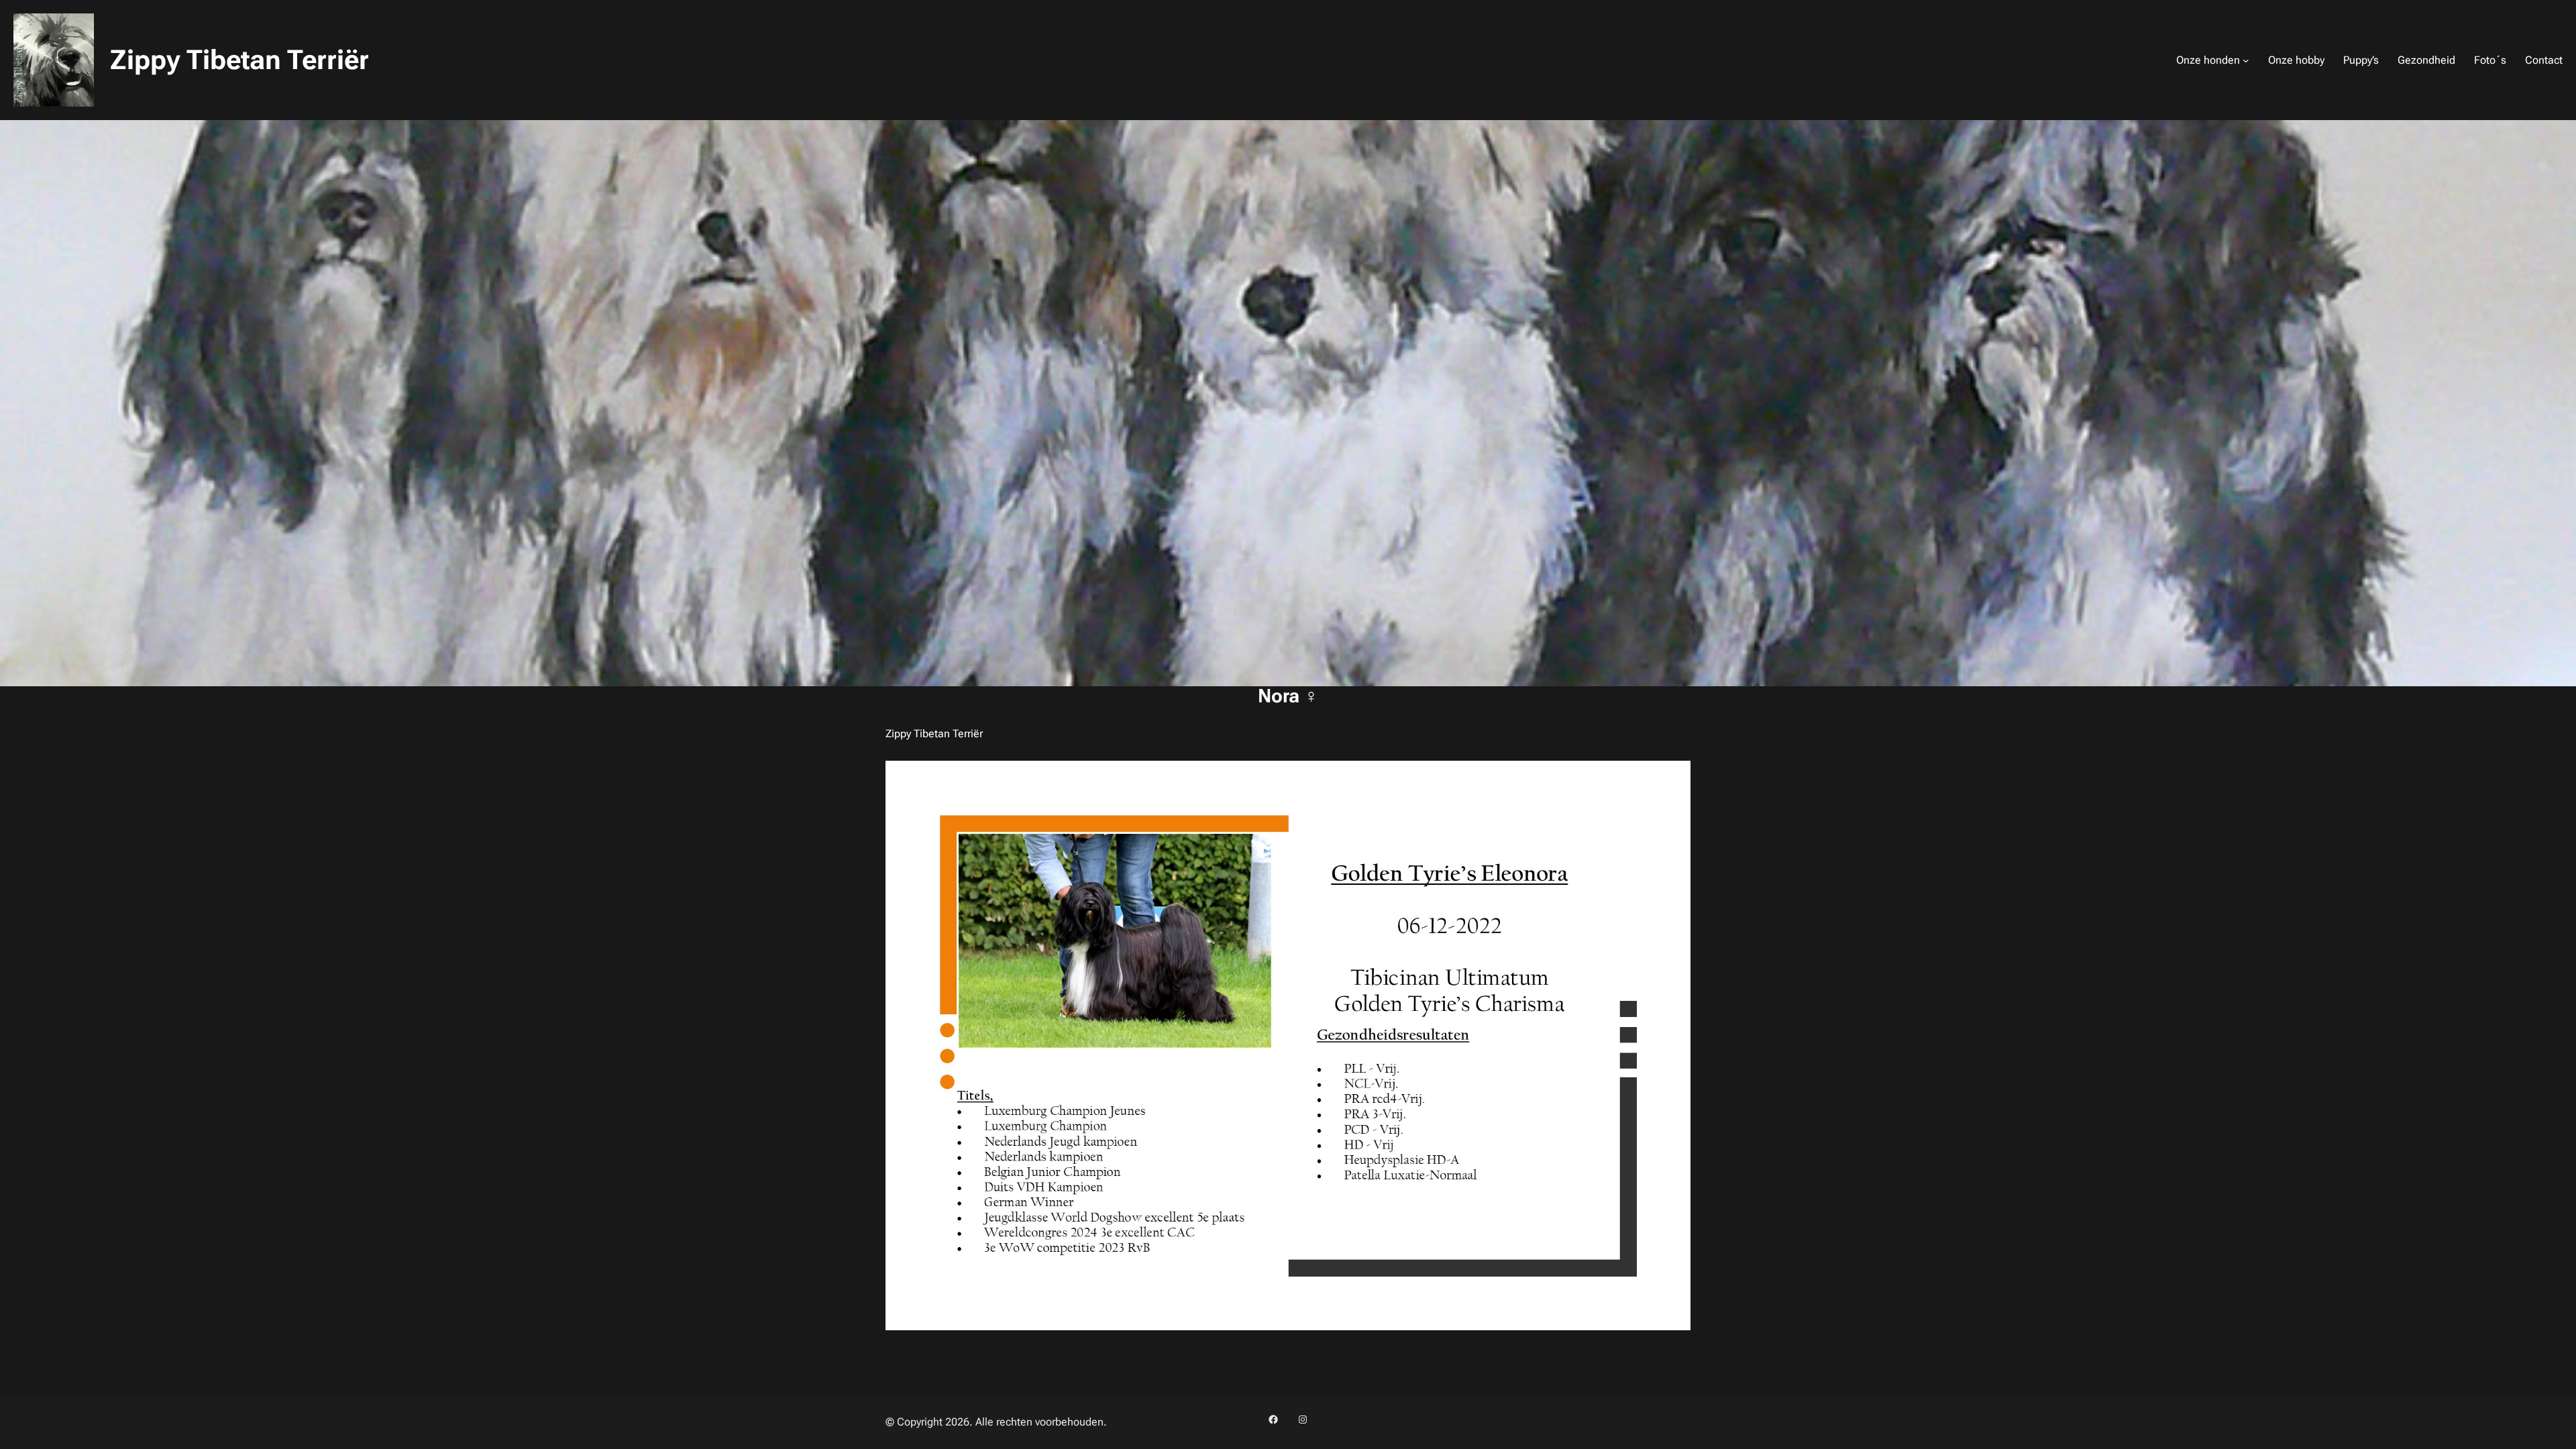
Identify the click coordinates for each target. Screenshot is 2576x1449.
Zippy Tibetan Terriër (239, 60)
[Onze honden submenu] (2246, 60)
